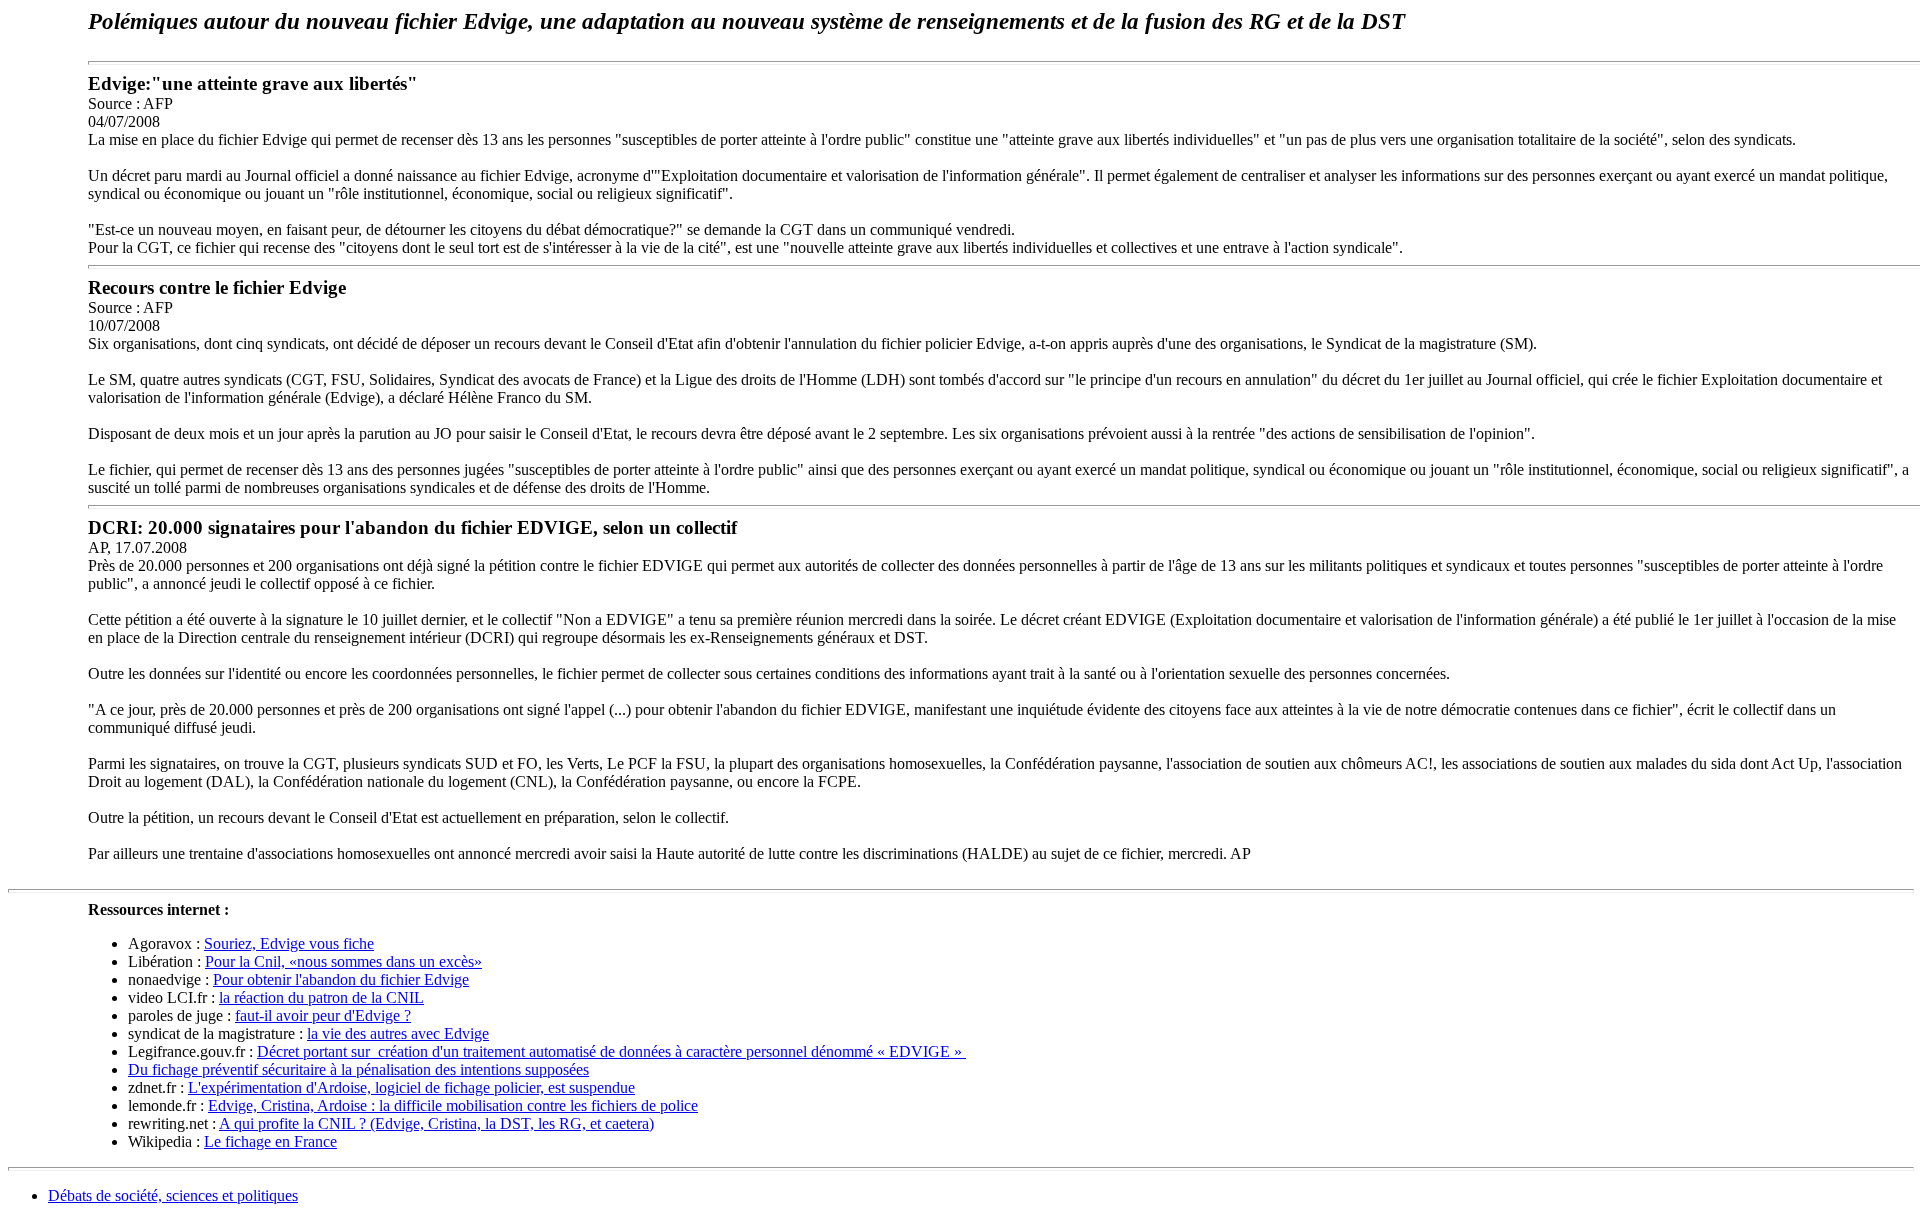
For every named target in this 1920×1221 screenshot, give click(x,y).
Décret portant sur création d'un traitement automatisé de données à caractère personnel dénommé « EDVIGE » (611, 1051)
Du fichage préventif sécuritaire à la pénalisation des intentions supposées (358, 1069)
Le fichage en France (270, 1141)
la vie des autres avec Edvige (398, 1033)
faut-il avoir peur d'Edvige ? (323, 1015)
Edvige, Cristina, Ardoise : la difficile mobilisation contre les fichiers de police (453, 1105)
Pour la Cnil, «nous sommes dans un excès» (343, 961)
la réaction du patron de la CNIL (321, 997)
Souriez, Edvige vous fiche (289, 943)
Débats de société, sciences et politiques (173, 1195)
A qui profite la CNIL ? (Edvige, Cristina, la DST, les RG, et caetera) (436, 1123)
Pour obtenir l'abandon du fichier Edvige (341, 979)
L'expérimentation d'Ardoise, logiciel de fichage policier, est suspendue (411, 1087)
